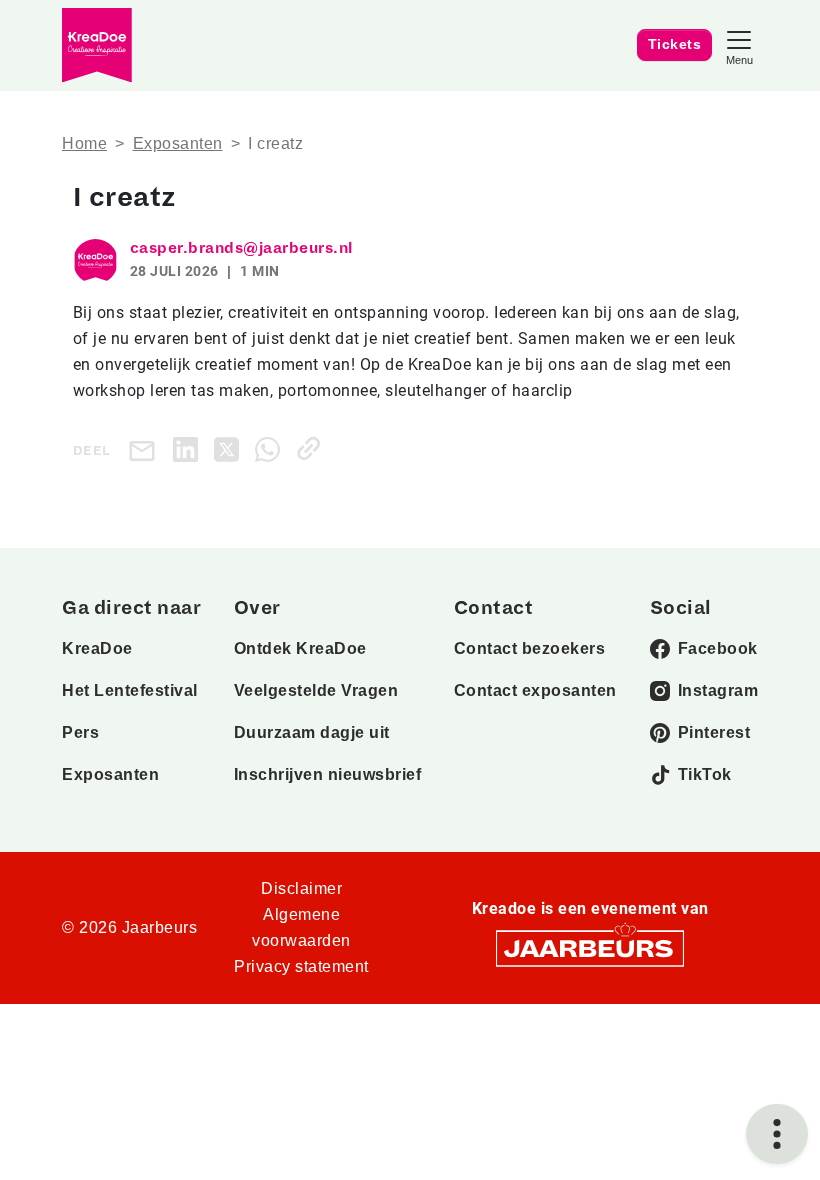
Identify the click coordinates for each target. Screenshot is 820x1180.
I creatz (275, 143)
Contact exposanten (535, 690)
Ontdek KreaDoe (300, 648)
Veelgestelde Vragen (316, 690)
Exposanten (178, 143)
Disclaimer (301, 888)
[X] (230, 448)
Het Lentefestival (130, 690)
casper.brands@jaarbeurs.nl (241, 248)
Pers (80, 732)
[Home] (97, 45)
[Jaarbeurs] (590, 947)
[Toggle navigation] (739, 45)
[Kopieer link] (312, 448)
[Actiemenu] (777, 1134)
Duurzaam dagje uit (312, 732)
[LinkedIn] (189, 448)
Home (84, 143)
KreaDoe (97, 648)
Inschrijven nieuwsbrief (328, 774)
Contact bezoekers (530, 648)
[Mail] (146, 449)
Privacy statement (301, 966)
